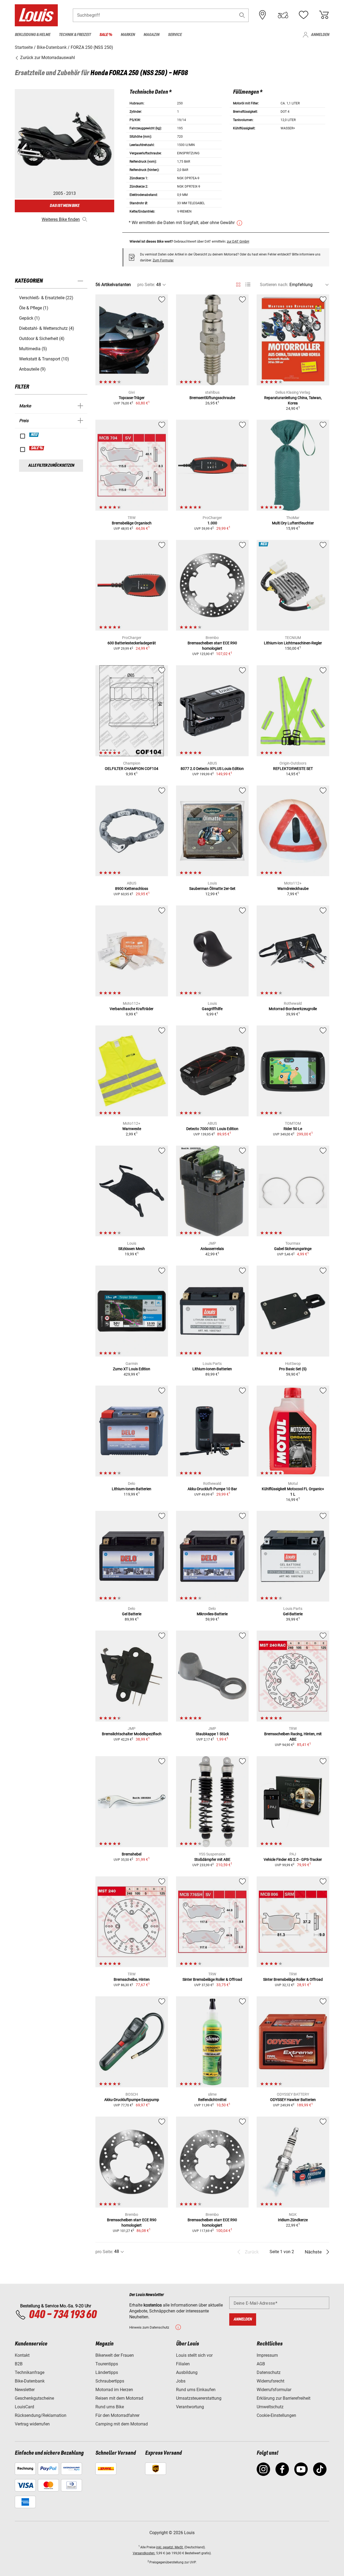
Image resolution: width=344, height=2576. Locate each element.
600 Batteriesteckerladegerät (132, 643)
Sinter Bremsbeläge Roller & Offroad (212, 1979)
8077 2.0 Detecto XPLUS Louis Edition (212, 769)
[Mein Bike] (283, 15)
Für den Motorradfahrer (117, 2415)
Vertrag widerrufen (32, 2424)
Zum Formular (163, 260)
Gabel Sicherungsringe (293, 1249)
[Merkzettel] (303, 15)
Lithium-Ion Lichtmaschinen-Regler (293, 643)
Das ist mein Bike (64, 206)
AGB (261, 2364)
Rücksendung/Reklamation (41, 2415)
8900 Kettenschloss (132, 889)
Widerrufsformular (274, 2390)
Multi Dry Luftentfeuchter (293, 523)
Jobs (181, 2381)
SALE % (37, 448)
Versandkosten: (144, 2553)
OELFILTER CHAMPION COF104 (132, 769)
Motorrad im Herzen (114, 2390)
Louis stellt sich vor (194, 2355)
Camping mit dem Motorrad (122, 2424)
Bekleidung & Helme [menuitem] (33, 35)
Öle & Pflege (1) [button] (34, 308)
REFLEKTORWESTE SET (293, 769)
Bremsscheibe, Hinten (132, 1979)
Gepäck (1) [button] (29, 318)
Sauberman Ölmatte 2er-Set (212, 889)
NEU (34, 435)
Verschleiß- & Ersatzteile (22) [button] (46, 298)
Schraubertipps (110, 2381)
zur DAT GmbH (238, 241)
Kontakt (22, 2355)
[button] (242, 15)
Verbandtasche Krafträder (132, 1009)
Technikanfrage (30, 2372)
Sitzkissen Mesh (132, 1249)
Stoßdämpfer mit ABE (212, 1859)
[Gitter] (238, 284)
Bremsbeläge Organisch (132, 523)
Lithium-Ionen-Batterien (212, 1369)
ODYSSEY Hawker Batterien (293, 2100)
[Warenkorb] (324, 15)
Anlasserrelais (212, 1249)
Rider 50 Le (293, 1129)
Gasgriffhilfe (212, 1009)
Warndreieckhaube (293, 889)
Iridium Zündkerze (293, 2220)
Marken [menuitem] (128, 35)
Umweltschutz (270, 2407)
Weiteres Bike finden (61, 219)
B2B (19, 2364)
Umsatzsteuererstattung (199, 2398)
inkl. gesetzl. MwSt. (170, 2547)
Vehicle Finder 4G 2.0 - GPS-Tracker (293, 1859)
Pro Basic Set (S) (293, 1369)
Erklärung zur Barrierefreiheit (284, 2398)
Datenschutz (269, 2372)
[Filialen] (263, 15)
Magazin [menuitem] (151, 35)
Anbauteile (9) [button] (32, 369)
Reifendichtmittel (212, 2100)
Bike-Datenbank (30, 2381)
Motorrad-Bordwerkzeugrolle (293, 1009)
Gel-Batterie (293, 1614)
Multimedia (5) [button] (33, 349)
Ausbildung (187, 2372)
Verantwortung (190, 2407)
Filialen (183, 2364)
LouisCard (24, 2407)
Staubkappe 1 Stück (212, 1734)
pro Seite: (146, 285)
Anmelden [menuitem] (320, 35)
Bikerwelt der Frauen (115, 2355)
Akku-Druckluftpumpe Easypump (132, 2100)
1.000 (212, 523)
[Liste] (248, 285)
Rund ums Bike (110, 2407)
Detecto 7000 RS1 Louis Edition (212, 1129)
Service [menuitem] (175, 35)
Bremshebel (132, 1854)
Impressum (267, 2355)
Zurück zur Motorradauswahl (47, 58)
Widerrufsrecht (270, 2381)
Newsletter (25, 2390)
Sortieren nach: (274, 285)
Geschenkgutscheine (34, 2398)
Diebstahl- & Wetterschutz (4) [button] (47, 328)
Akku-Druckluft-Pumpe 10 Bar (212, 1489)
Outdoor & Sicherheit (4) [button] (42, 339)
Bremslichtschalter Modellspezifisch (132, 1734)
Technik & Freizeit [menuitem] (75, 35)
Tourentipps (107, 2364)
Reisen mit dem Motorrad (119, 2398)
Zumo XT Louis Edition (132, 1369)
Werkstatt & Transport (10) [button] (44, 359)
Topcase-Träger (132, 398)
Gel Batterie (132, 1614)
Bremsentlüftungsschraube (212, 398)
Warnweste (132, 1129)
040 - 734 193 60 (63, 2315)
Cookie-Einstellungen (276, 2415)
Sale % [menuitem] (106, 35)
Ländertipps (107, 2372)
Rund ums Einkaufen (196, 2390)
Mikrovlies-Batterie (212, 1614)
